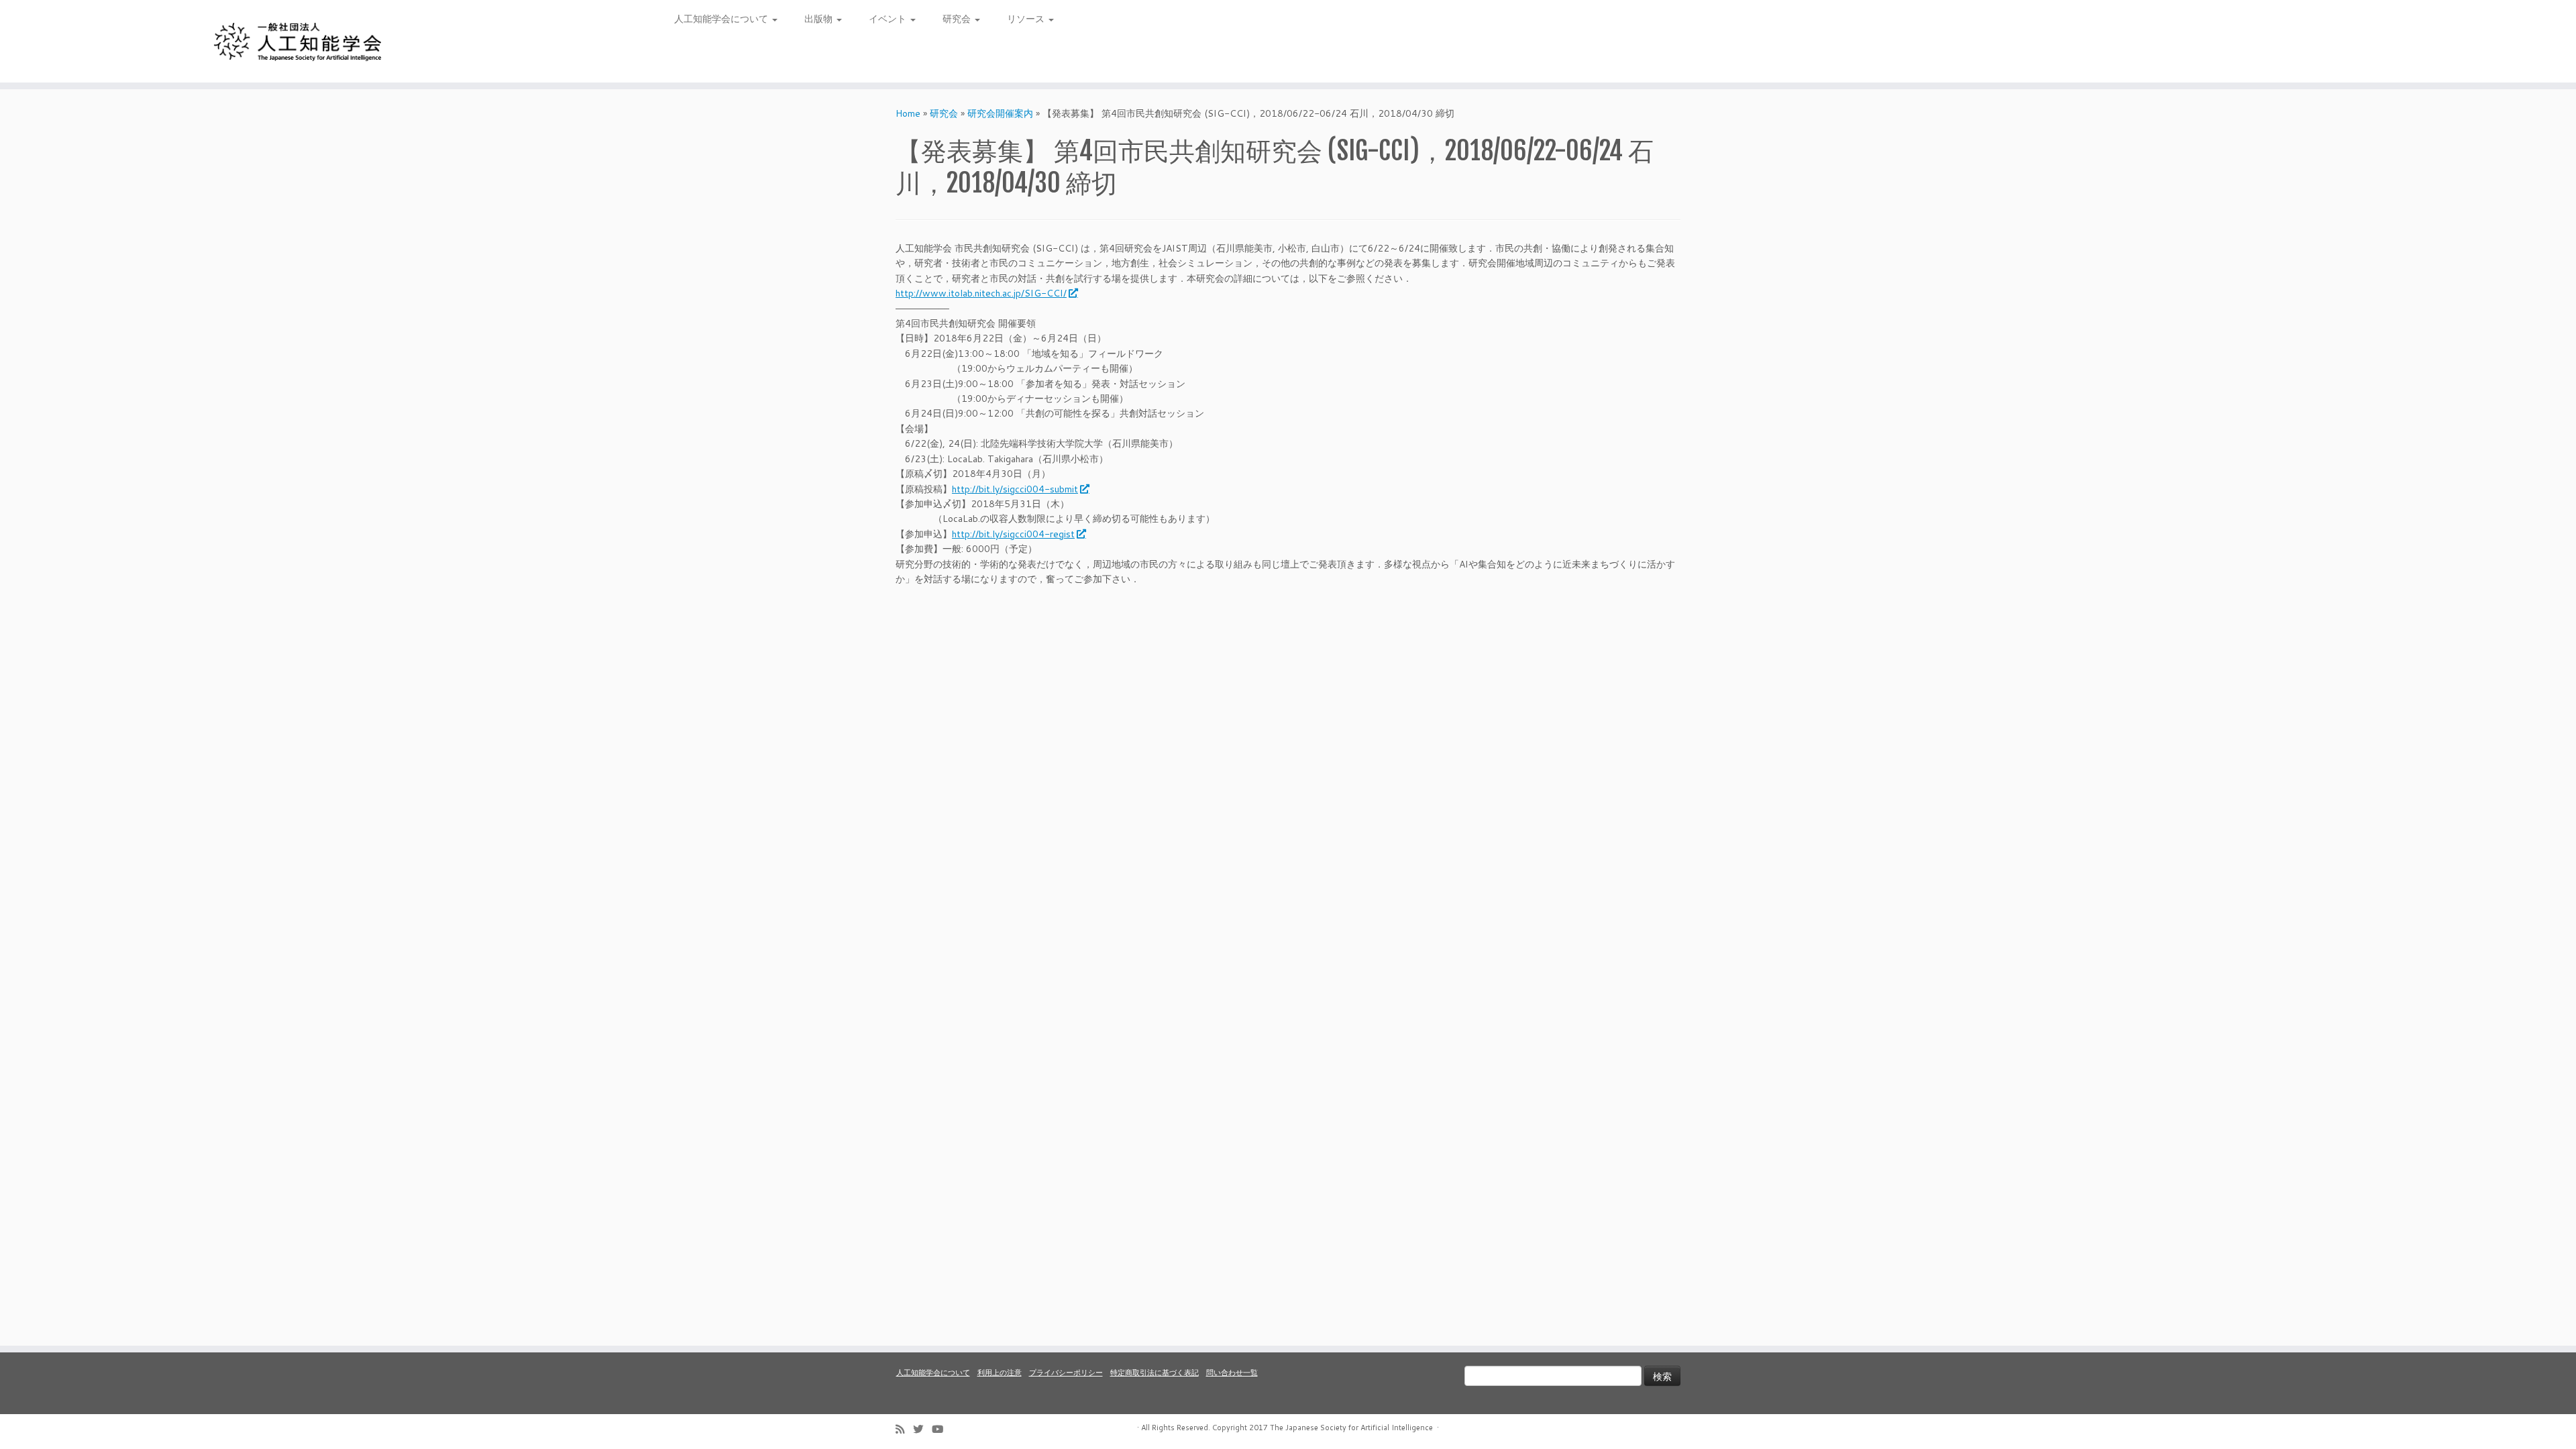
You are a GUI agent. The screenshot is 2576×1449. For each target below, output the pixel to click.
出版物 (820, 19)
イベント (889, 19)
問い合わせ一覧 (1232, 1373)
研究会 (958, 19)
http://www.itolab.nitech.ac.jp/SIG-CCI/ (981, 293)
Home (908, 113)
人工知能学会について (722, 19)
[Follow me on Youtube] (942, 1429)
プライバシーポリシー (1066, 1373)
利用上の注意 (1000, 1373)
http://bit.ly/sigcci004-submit (1015, 489)
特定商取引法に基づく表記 (1155, 1373)
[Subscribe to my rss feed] (904, 1429)
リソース (1027, 19)
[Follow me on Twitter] (922, 1429)
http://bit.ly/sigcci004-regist (1013, 534)
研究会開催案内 (1000, 113)
